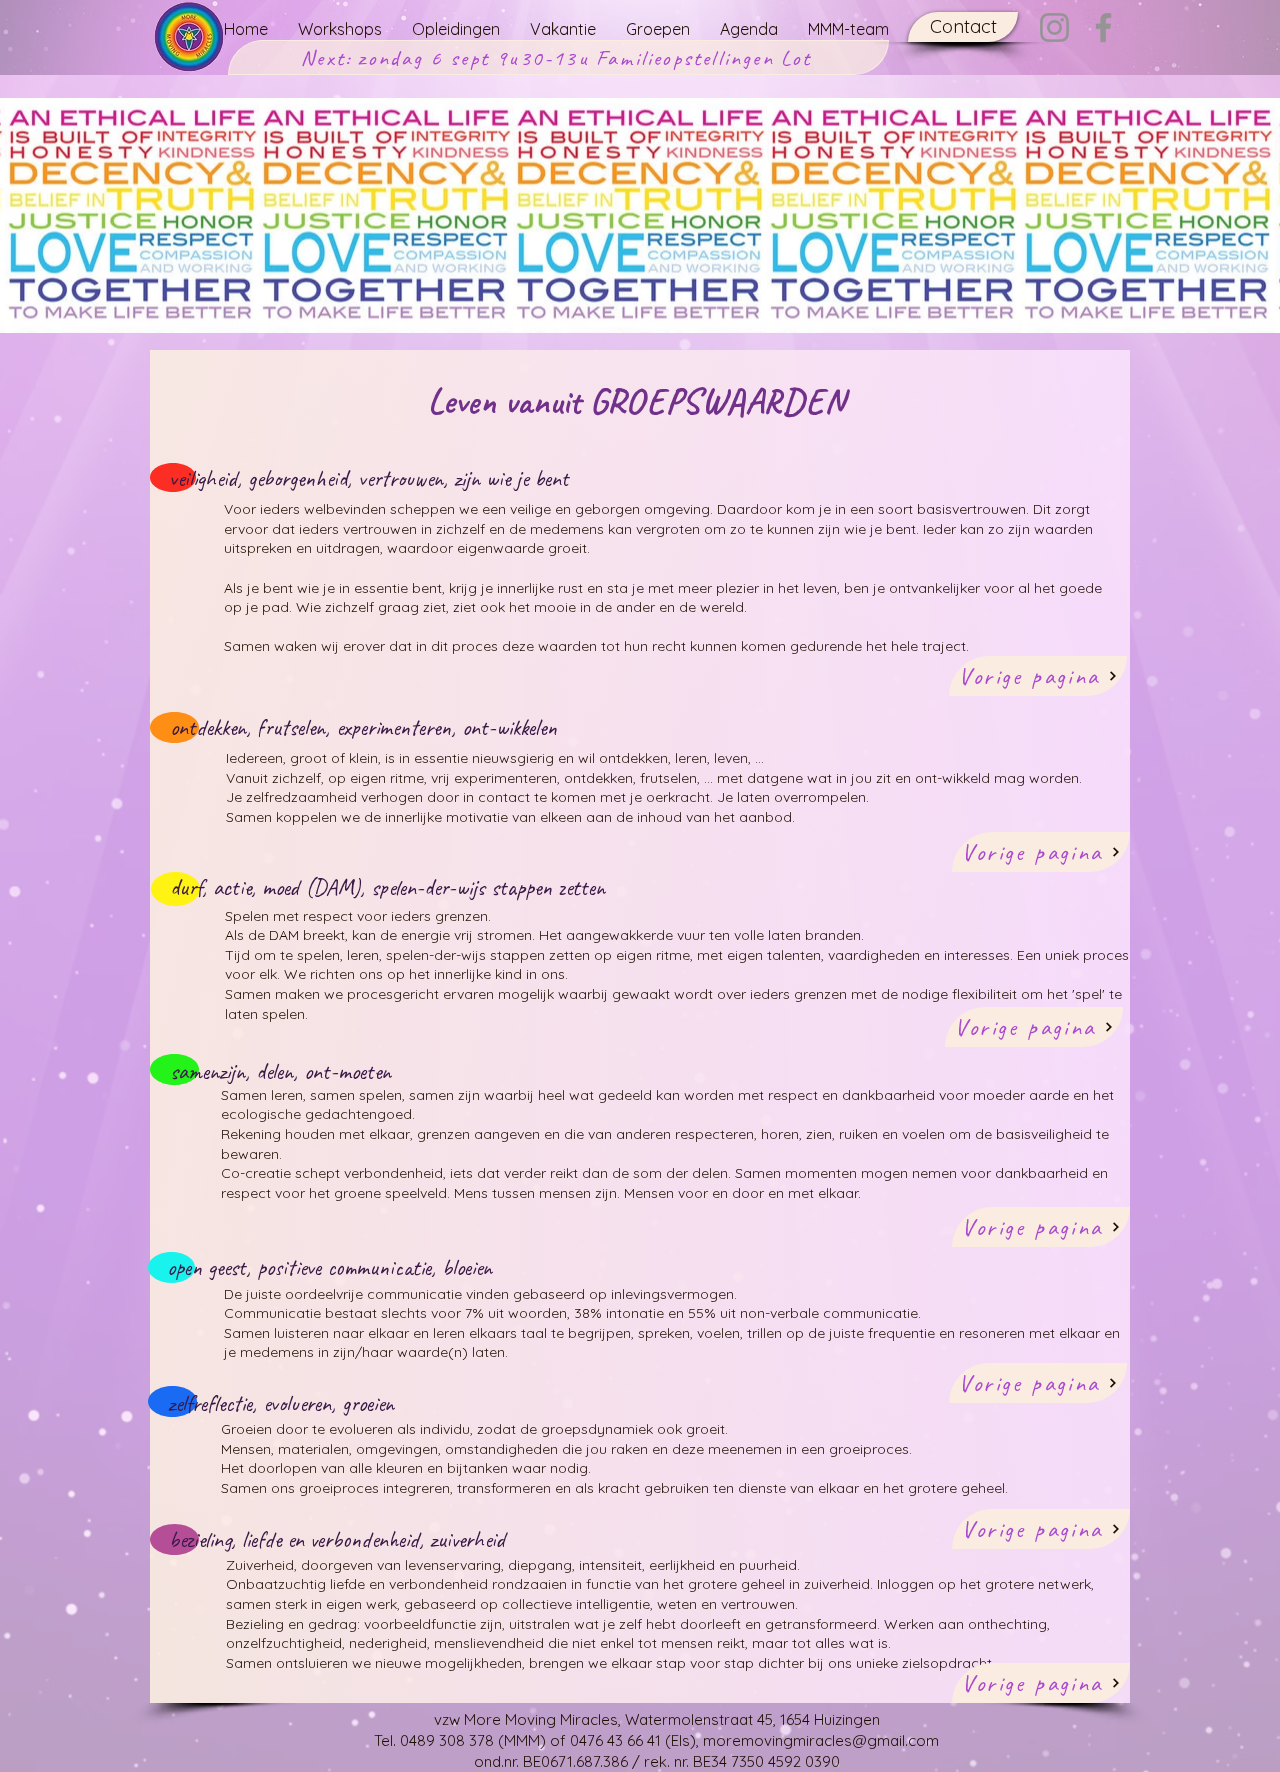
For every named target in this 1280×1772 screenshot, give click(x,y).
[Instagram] (1054, 27)
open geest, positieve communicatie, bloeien (329, 1267)
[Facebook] (1103, 27)
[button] (963, 27)
